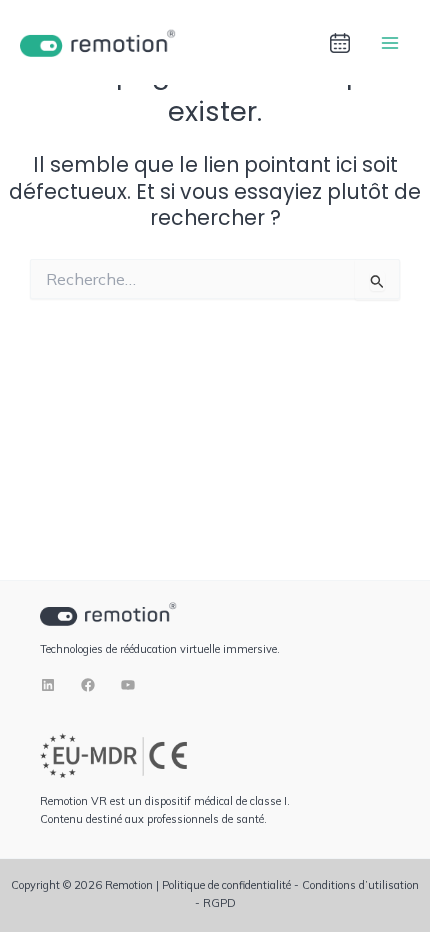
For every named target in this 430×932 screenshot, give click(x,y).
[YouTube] (128, 685)
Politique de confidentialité (226, 885)
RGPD (219, 903)
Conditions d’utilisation (360, 885)
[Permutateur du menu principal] (390, 42)
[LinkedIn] (48, 685)
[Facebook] (88, 685)
